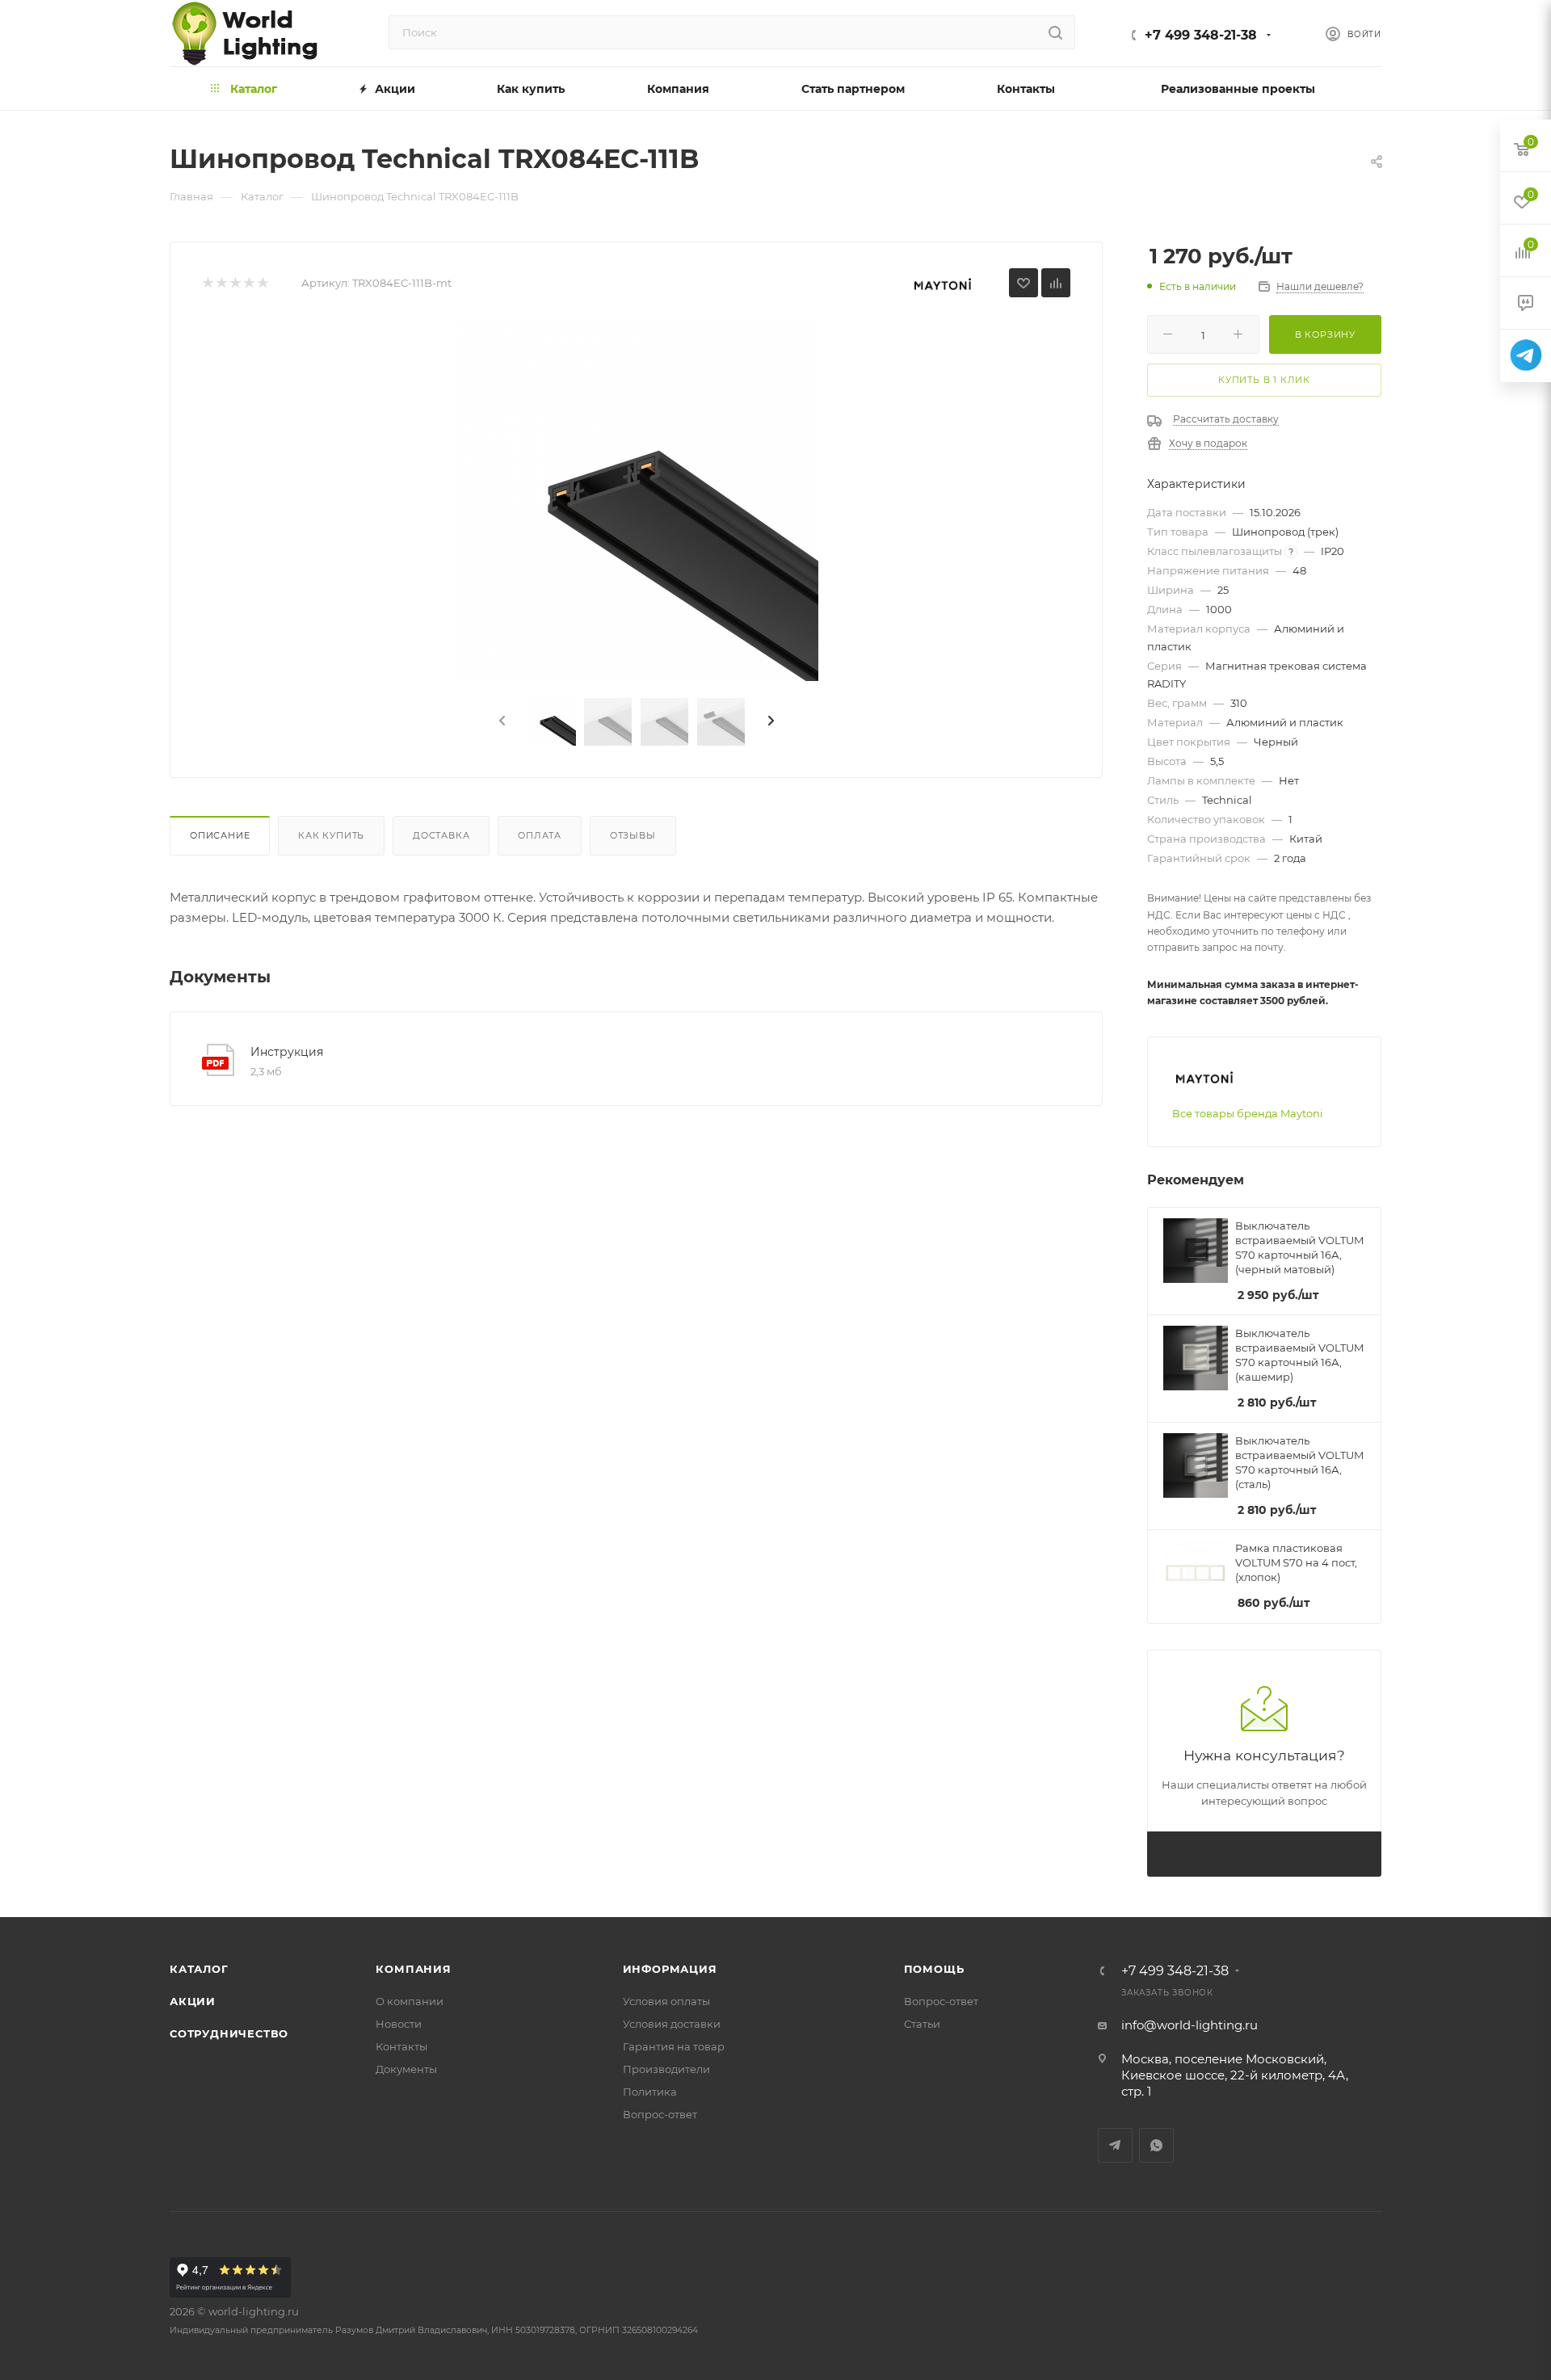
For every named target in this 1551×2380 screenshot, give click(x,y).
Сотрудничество (229, 2033)
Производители (666, 2069)
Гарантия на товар (674, 2046)
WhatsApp (1156, 2145)
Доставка (441, 835)
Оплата (540, 835)
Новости (399, 2024)
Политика (650, 2092)
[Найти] (1055, 32)
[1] (207, 283)
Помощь (934, 1969)
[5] (262, 283)
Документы (406, 2069)
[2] (221, 283)
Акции (193, 2001)
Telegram (1115, 2145)
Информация (670, 1969)
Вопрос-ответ (660, 2114)
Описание (220, 835)
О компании (410, 2001)
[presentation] (501, 721)
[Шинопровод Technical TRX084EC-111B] (637, 499)
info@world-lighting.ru (1190, 2025)
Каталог (199, 1969)
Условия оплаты (666, 2001)
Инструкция (287, 1052)
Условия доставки (672, 2024)
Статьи (922, 2024)
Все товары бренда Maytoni (1248, 1113)
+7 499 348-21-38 (1201, 35)
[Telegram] (1526, 356)
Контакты (401, 2046)
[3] (235, 283)
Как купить (331, 835)
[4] (248, 283)
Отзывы (633, 835)
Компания (413, 1969)
